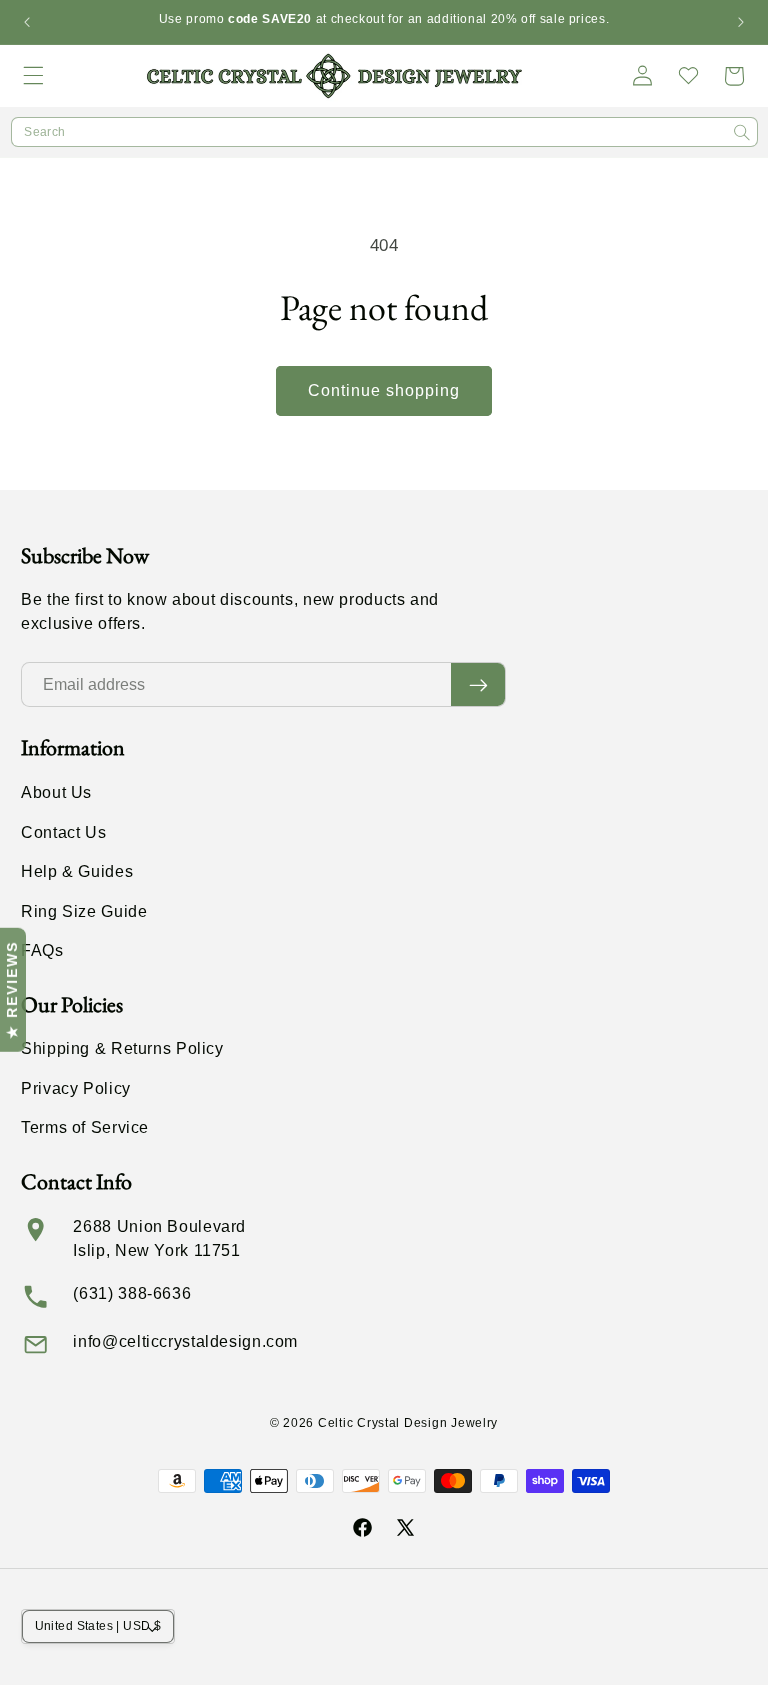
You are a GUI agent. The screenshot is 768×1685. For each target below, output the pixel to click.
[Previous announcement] (27, 22)
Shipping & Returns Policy (122, 1048)
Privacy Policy (76, 1088)
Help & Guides (77, 871)
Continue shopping (384, 390)
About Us (56, 792)
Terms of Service (85, 1127)
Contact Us (63, 832)
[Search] (742, 133)
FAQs (42, 950)
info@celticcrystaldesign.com (185, 1341)
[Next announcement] (741, 22)
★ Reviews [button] (12, 990)
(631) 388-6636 (132, 1293)
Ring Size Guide (84, 911)
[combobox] (384, 132)
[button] (34, 76)
